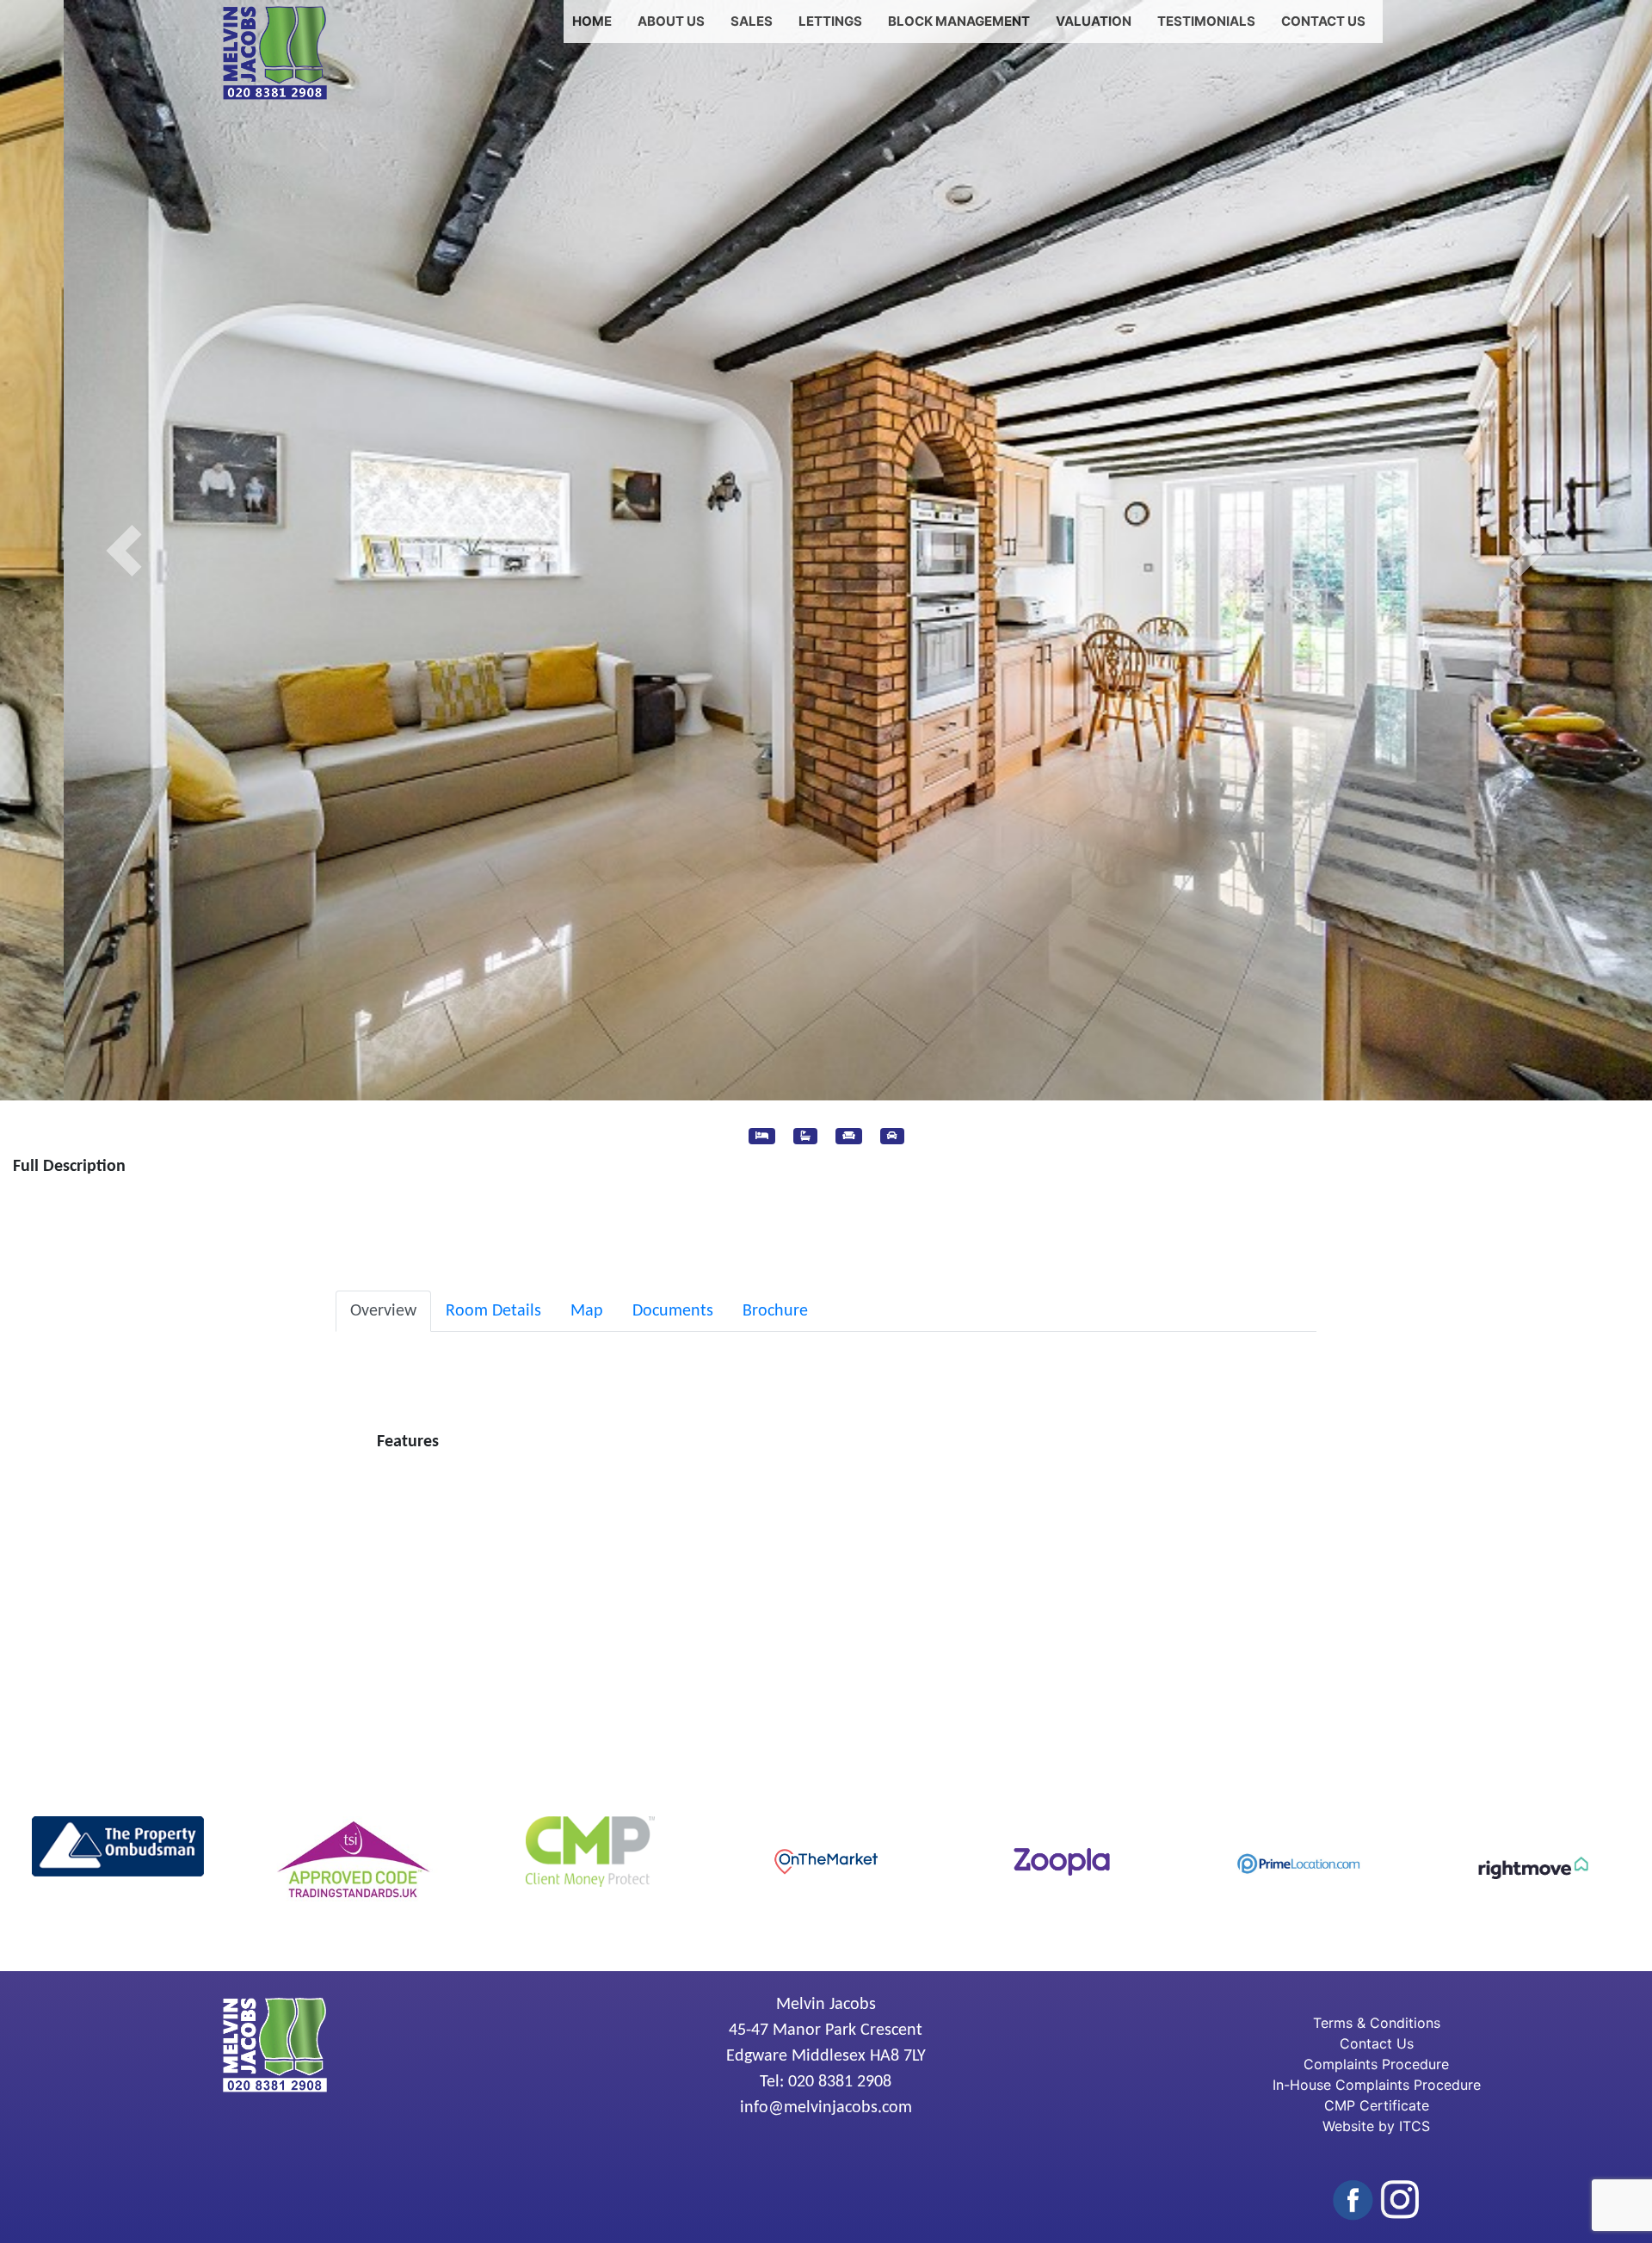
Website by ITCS (1376, 2126)
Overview (383, 1311)
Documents (673, 1311)
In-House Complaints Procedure (1377, 2085)
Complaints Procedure (1376, 2064)
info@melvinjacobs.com (826, 2108)
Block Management (959, 21)
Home (592, 21)
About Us (671, 21)
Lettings (830, 21)
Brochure (775, 1311)
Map (587, 1311)
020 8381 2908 (840, 2082)
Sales (752, 21)
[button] (124, 550)
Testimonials (1206, 21)
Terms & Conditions (1377, 2023)
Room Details (493, 1311)
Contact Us (1323, 21)
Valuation (1094, 21)
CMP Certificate (1377, 2105)
